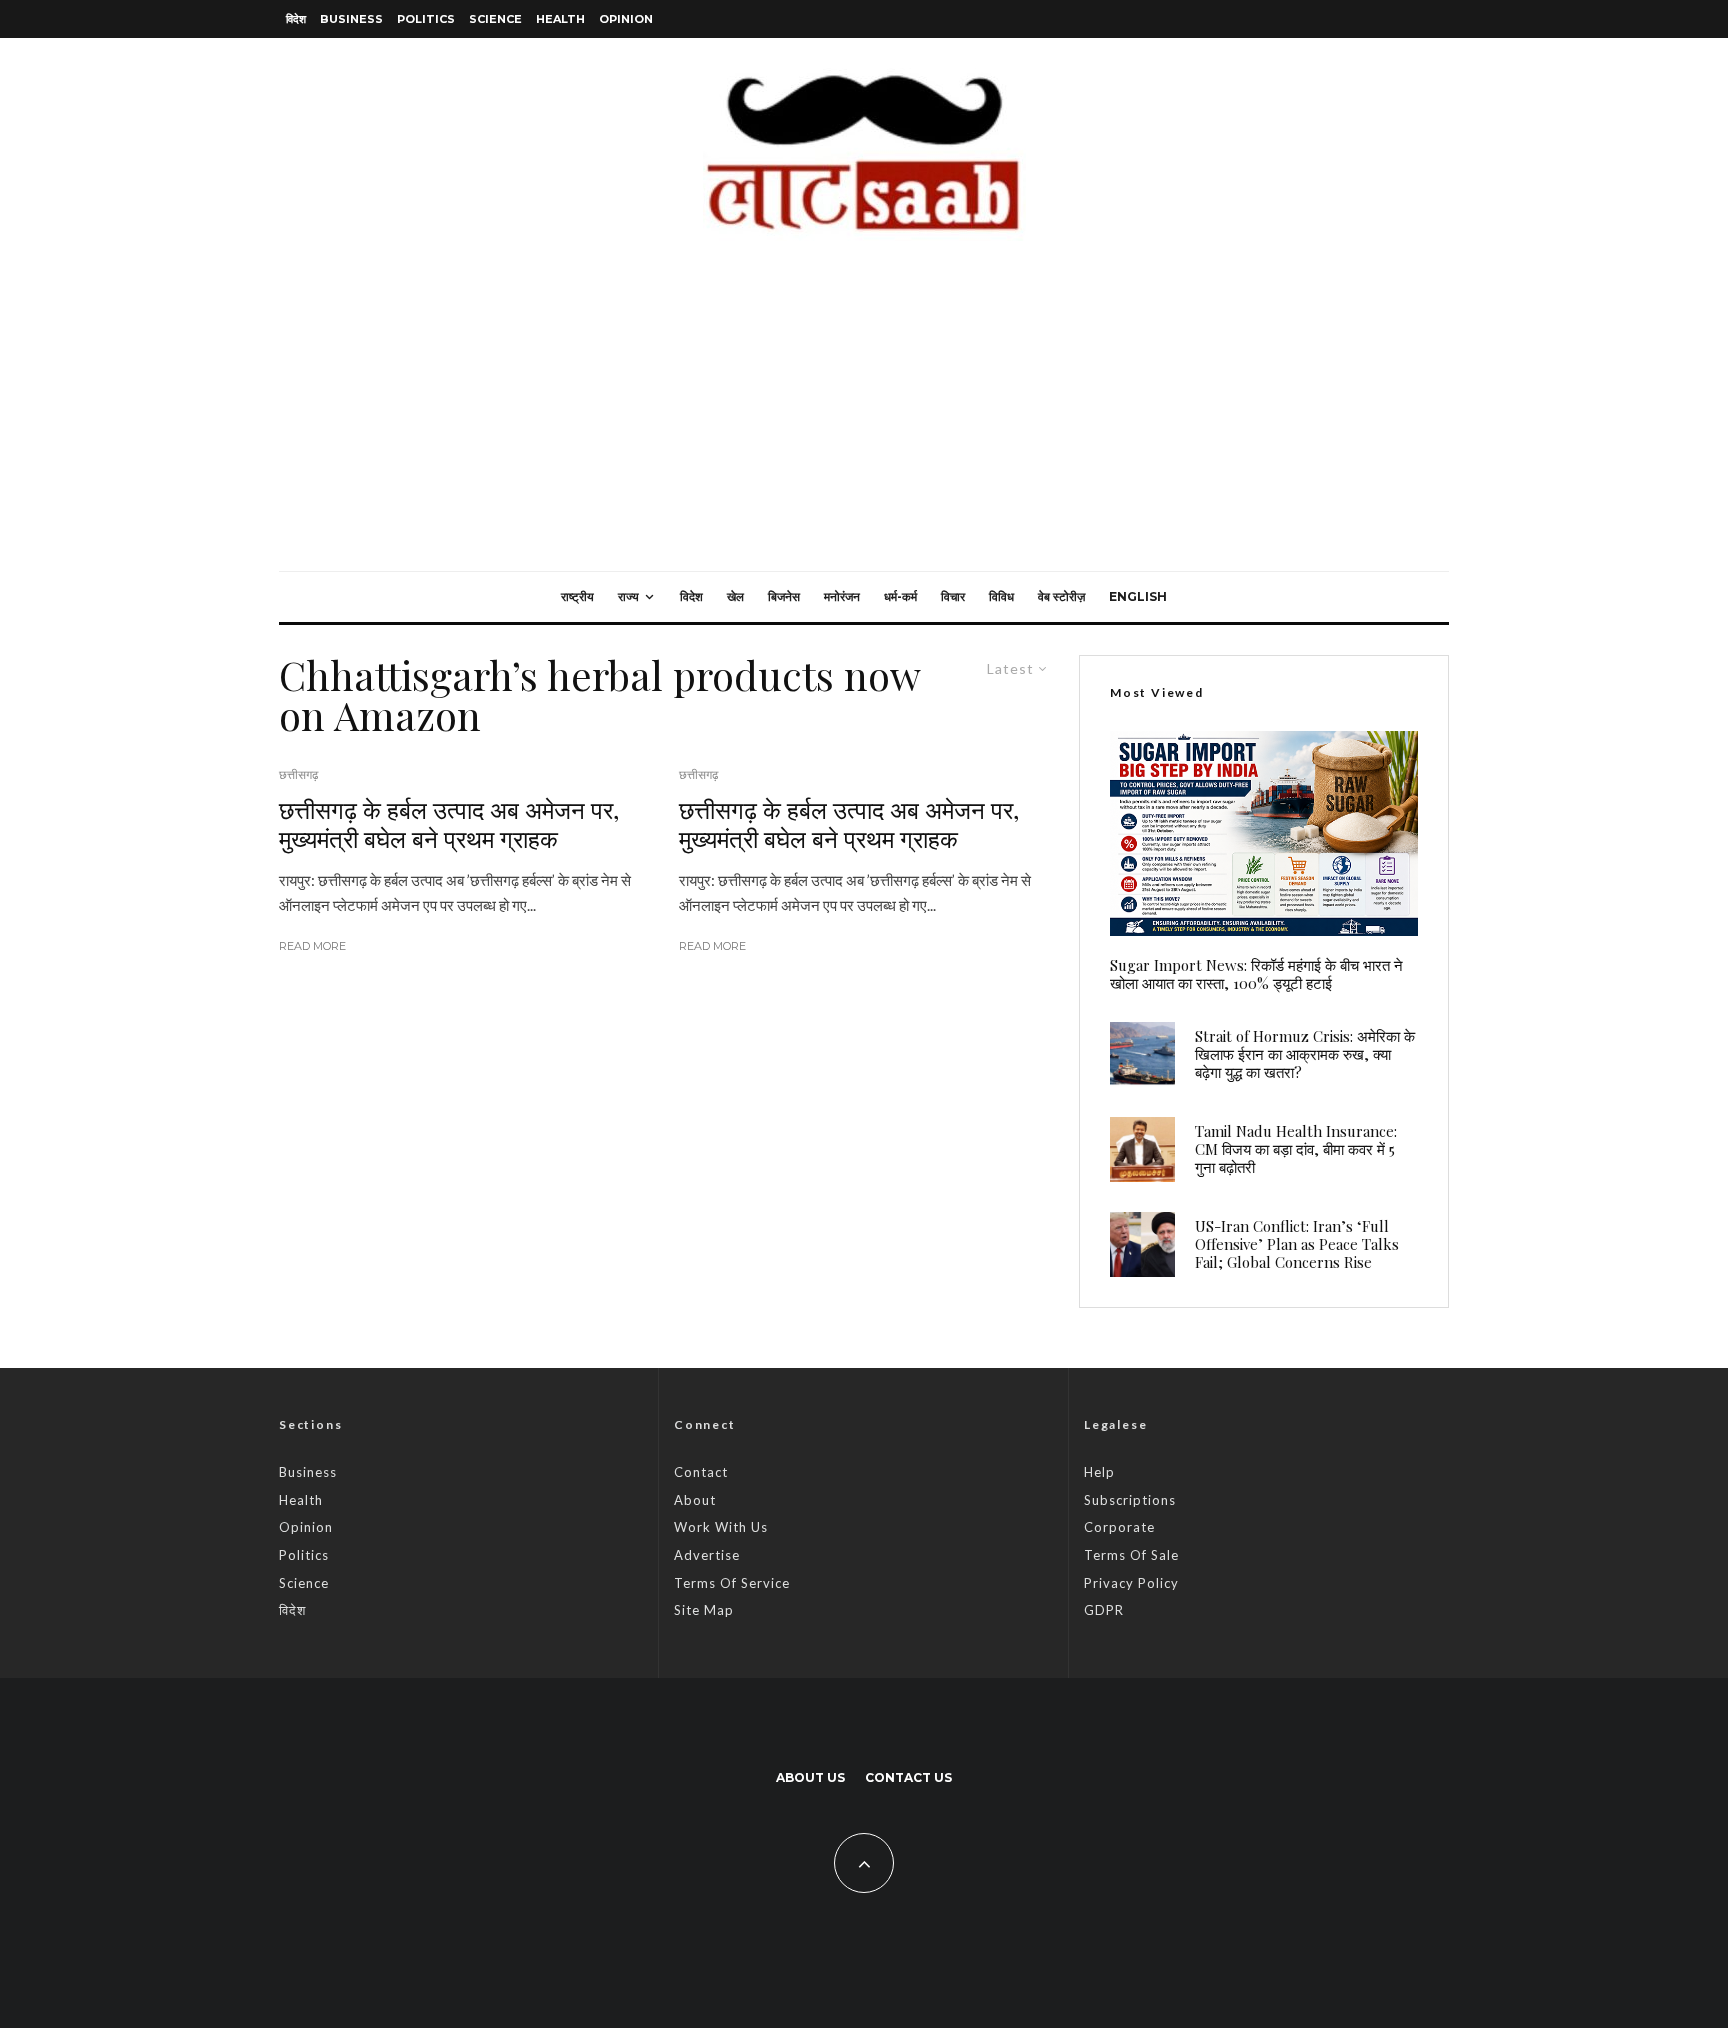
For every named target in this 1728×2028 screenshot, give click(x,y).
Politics (426, 19)
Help (1099, 1472)
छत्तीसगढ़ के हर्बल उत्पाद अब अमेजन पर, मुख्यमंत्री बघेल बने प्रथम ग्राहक (449, 824)
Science (495, 19)
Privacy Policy (1131, 1583)
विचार (953, 596)
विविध (1001, 596)
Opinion (626, 19)
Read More (312, 946)
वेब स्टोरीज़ (1061, 596)
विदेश (296, 19)
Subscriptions (1130, 1500)
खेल (735, 596)
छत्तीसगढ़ (298, 774)
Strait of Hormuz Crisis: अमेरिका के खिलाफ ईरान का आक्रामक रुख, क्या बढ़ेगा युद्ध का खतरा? (1305, 1054)
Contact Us (908, 1777)
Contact (701, 1472)
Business (351, 19)
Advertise (707, 1555)
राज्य (628, 596)
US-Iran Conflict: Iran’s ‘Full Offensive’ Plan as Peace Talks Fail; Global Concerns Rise (1297, 1244)
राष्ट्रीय (577, 596)
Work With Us (721, 1527)
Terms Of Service (732, 1583)
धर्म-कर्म (900, 596)
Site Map (704, 1610)
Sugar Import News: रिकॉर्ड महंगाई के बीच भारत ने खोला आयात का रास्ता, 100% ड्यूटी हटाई (1256, 974)
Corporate (1119, 1527)
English (1138, 596)
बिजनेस (784, 596)
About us (810, 1777)
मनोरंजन (842, 596)
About (695, 1500)
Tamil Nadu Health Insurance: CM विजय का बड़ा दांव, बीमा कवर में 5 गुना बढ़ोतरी (1296, 1149)
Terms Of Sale (1131, 1555)
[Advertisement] (864, 421)
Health (560, 19)
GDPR (1104, 1610)
